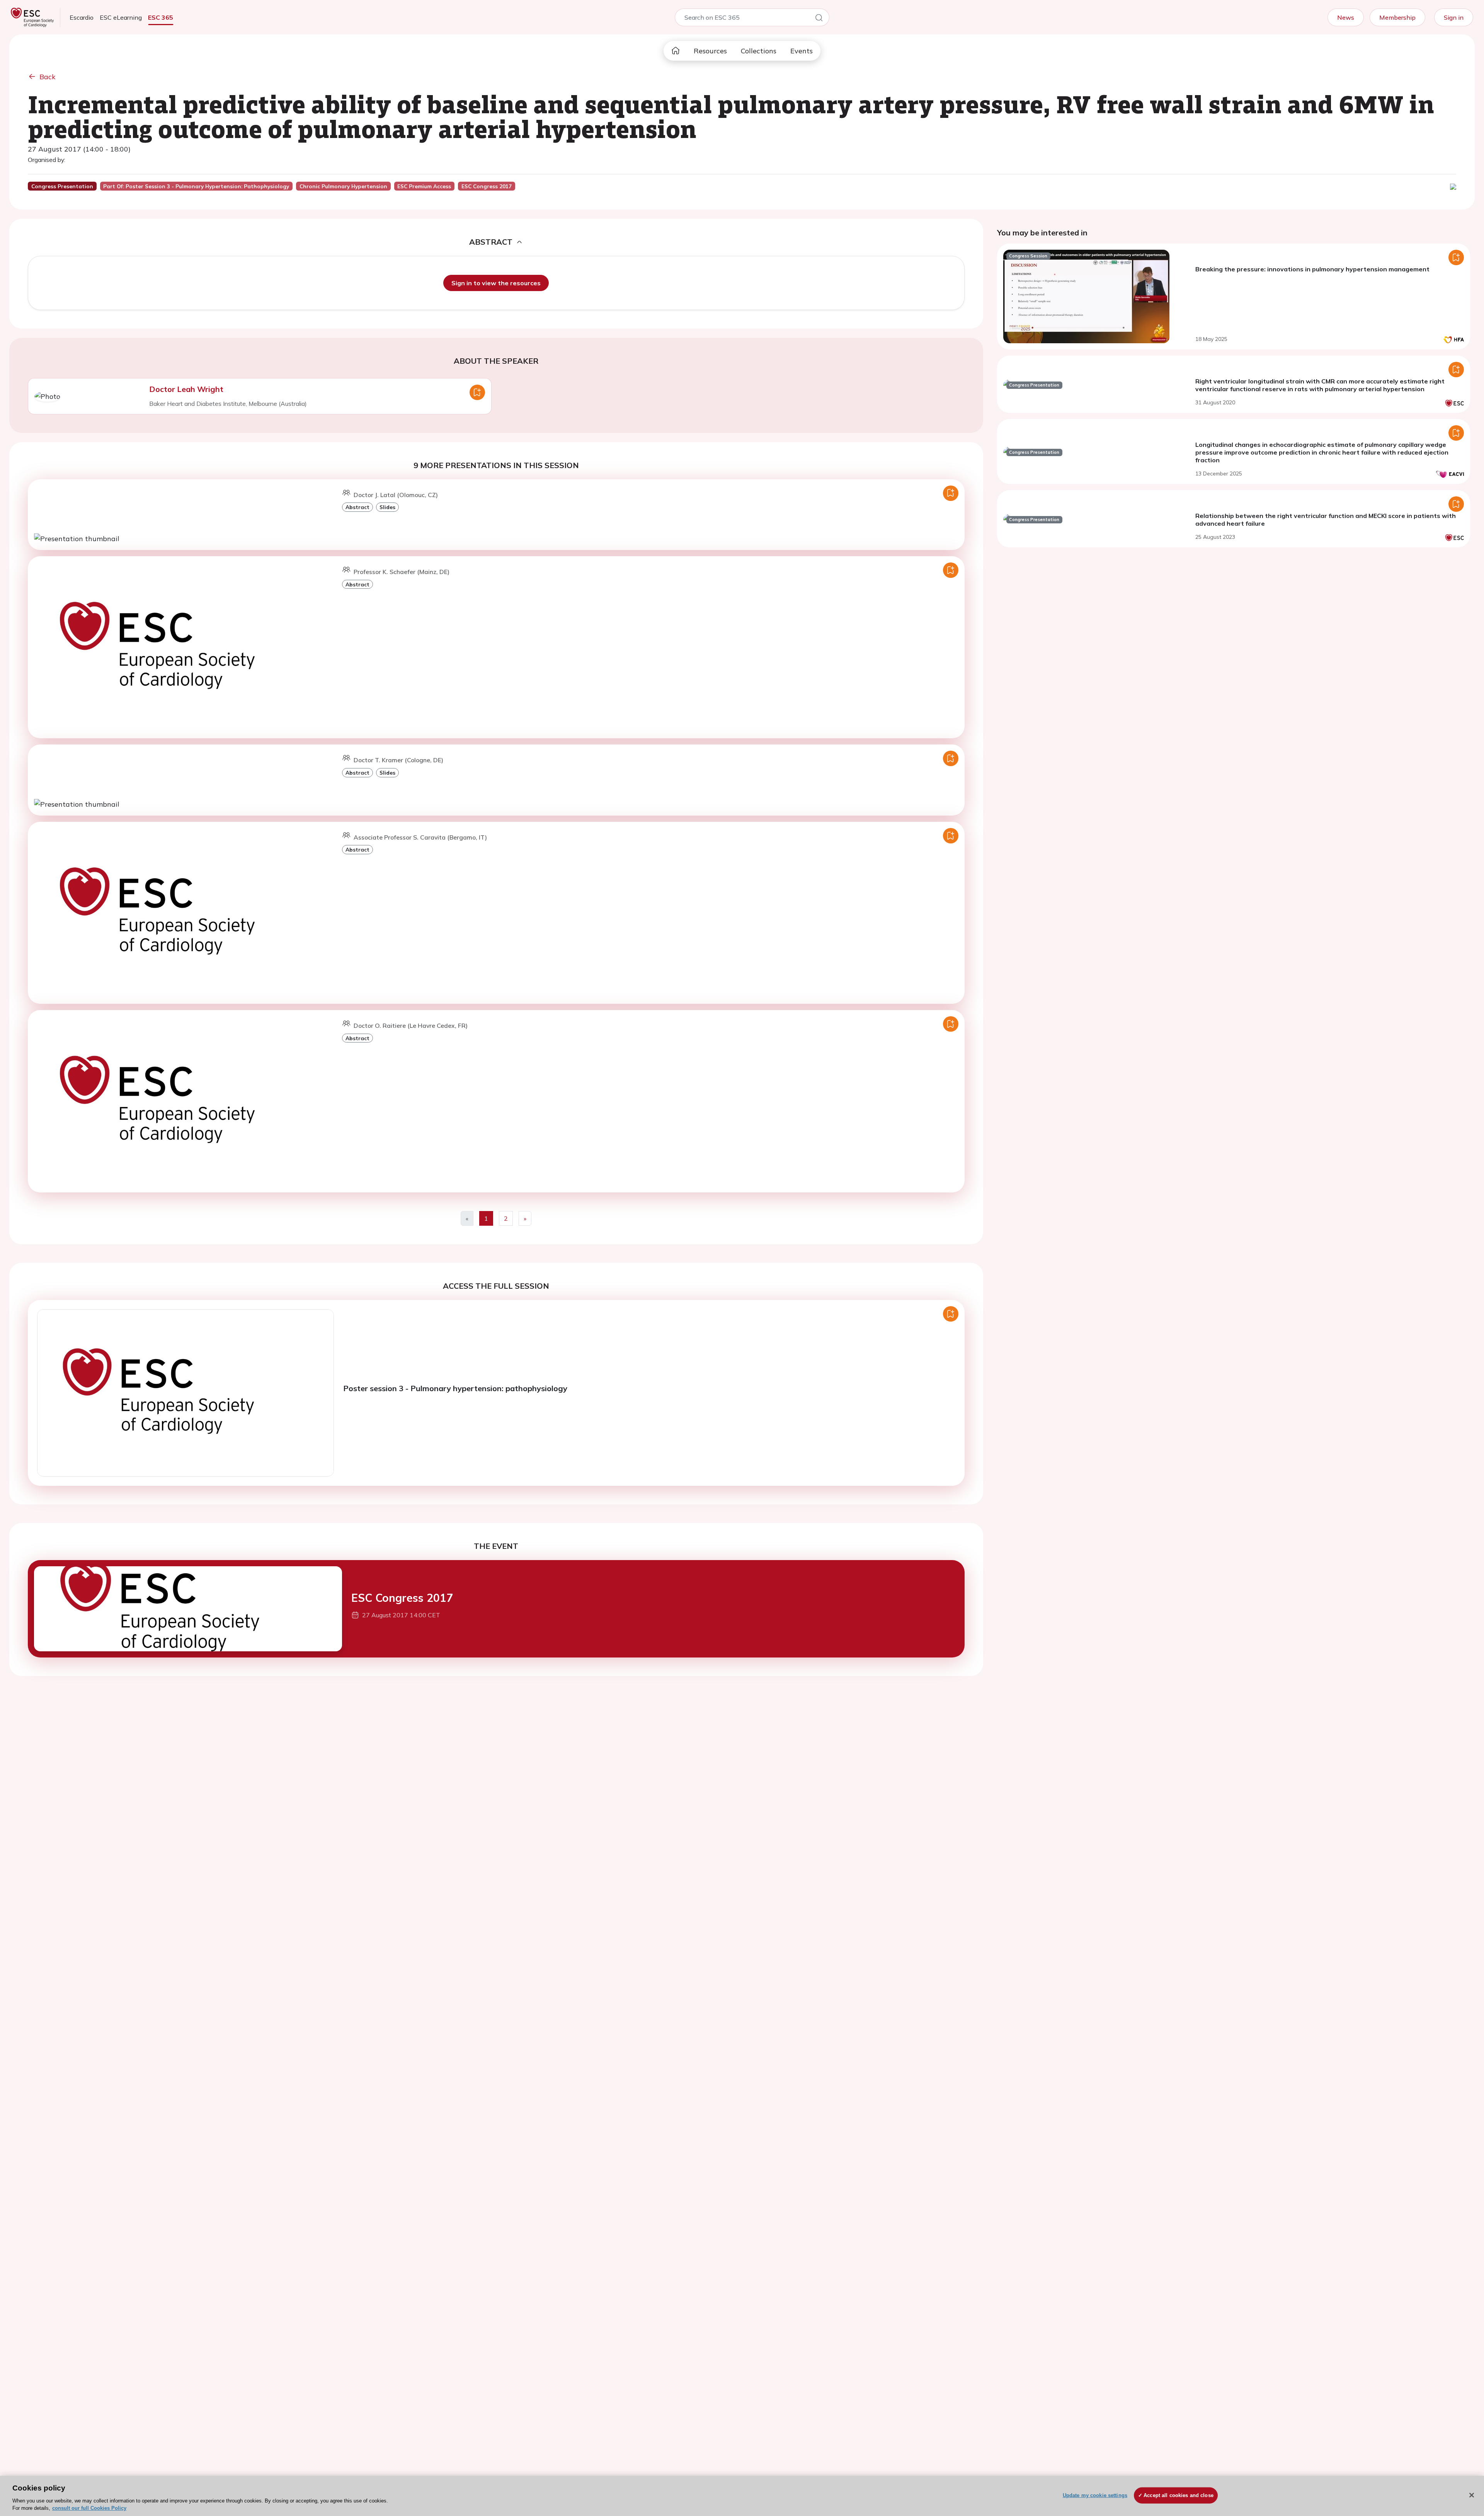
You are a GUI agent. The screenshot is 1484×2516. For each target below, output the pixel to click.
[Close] (1472, 2495)
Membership (1397, 17)
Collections (759, 51)
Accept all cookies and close (1179, 2495)
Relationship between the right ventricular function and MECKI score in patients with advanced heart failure (1326, 520)
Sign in (1454, 17)
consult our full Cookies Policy (89, 2508)
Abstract (357, 507)
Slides (387, 507)
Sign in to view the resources (496, 283)
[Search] (819, 19)
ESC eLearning (121, 17)
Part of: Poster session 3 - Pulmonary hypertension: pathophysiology (196, 186)
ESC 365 (161, 17)
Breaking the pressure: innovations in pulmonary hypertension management (1312, 269)
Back (48, 77)
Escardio (82, 17)
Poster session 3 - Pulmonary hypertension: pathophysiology (455, 1388)
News (1346, 17)
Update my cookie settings (1095, 2495)
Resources (710, 51)
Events (802, 51)
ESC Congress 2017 (402, 1598)
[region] (742, 2496)
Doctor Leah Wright (186, 389)
